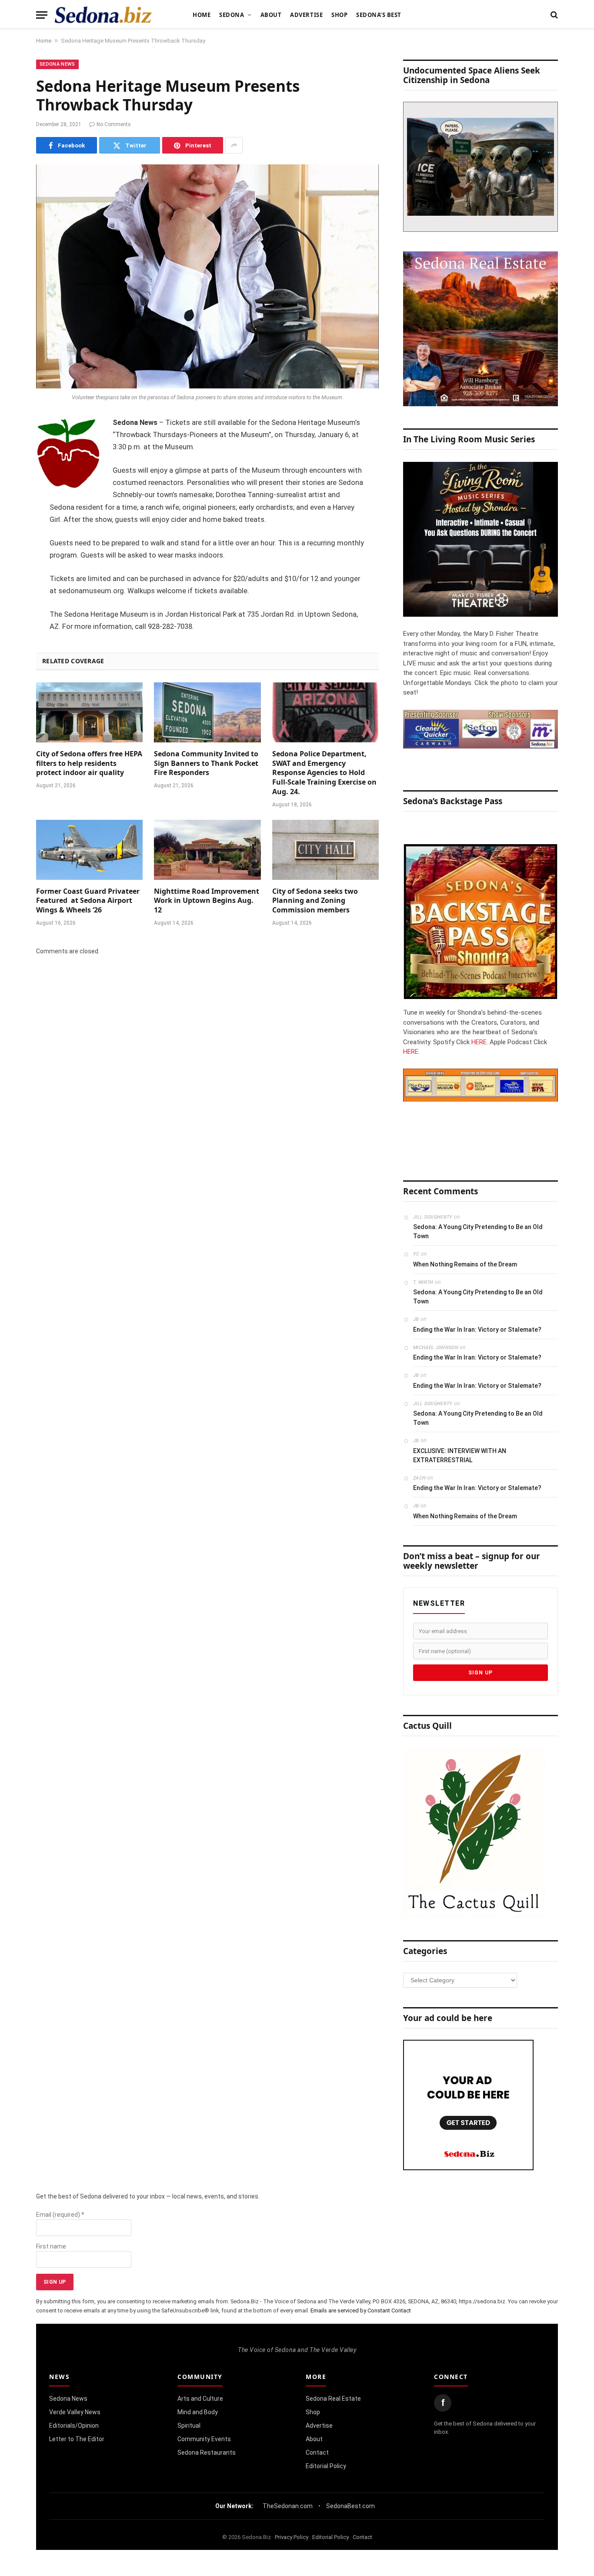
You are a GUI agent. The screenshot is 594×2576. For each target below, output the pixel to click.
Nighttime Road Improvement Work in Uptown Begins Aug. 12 (207, 901)
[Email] (13, 534)
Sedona (232, 15)
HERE (479, 1042)
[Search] (553, 15)
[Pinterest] (13, 512)
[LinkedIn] (13, 490)
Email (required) (60, 2215)
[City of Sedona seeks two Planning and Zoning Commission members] (325, 850)
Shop (339, 15)
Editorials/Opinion (74, 2426)
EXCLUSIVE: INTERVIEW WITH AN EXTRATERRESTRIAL (460, 1455)
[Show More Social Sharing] (234, 145)
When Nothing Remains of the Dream (465, 1264)
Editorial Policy (326, 2466)
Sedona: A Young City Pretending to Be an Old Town (478, 1231)
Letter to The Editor (77, 2439)
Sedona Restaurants (207, 2452)
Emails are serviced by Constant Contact (361, 2310)
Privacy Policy (292, 2537)
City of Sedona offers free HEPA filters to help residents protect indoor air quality (89, 763)
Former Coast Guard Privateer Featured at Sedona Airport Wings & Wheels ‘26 (88, 901)
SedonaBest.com (350, 2506)
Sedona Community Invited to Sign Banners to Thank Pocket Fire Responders (206, 763)
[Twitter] (13, 468)
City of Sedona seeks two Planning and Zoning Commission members (315, 901)
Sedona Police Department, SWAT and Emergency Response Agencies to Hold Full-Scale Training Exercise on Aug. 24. (324, 773)
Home (202, 15)
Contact (317, 2452)
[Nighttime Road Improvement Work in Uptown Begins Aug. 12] (207, 850)
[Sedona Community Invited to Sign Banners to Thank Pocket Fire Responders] (207, 712)
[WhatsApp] (13, 578)
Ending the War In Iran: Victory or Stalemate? (477, 1330)
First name (51, 2246)
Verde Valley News (75, 2412)
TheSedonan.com (288, 2506)
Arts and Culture (200, 2399)
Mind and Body (198, 2412)
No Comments (114, 124)
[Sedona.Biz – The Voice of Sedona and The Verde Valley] (103, 15)
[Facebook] (13, 445)
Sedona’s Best (379, 15)
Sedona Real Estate (333, 2399)
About (271, 15)
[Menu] (42, 15)
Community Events (204, 2439)
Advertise (306, 15)
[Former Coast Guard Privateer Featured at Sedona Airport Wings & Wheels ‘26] (89, 850)
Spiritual (189, 2426)
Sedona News (57, 64)
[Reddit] (13, 556)
